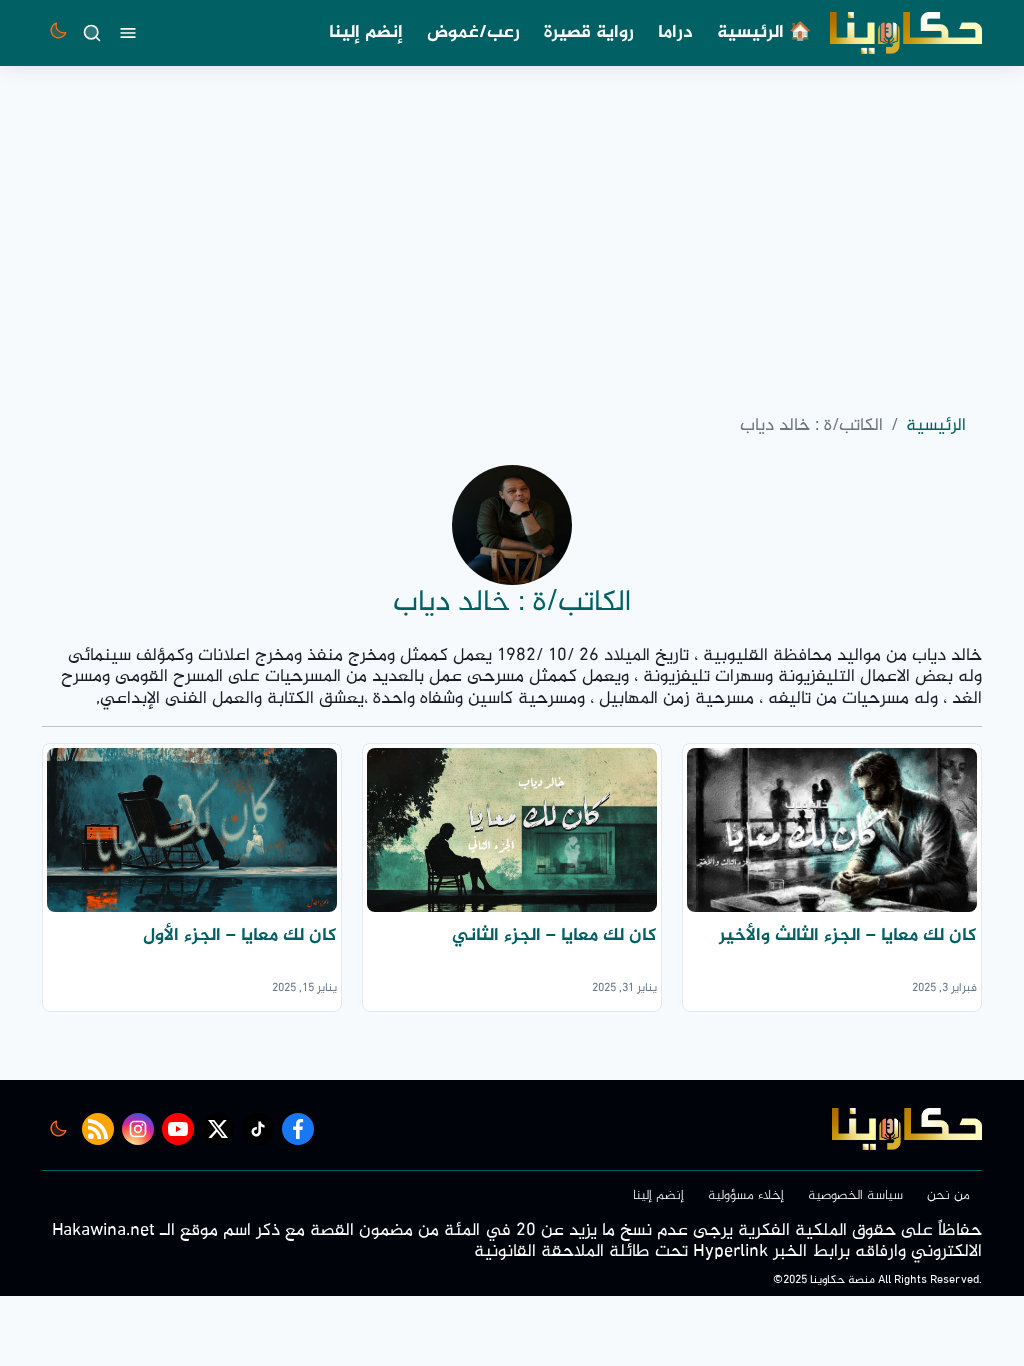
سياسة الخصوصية (855, 1195)
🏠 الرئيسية (764, 33)
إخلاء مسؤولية (746, 1195)
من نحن (948, 1195)
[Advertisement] (512, 234)
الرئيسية (936, 427)
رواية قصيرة (589, 33)
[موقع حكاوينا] (906, 33)
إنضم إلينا (366, 33)
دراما (675, 33)
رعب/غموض (473, 33)
